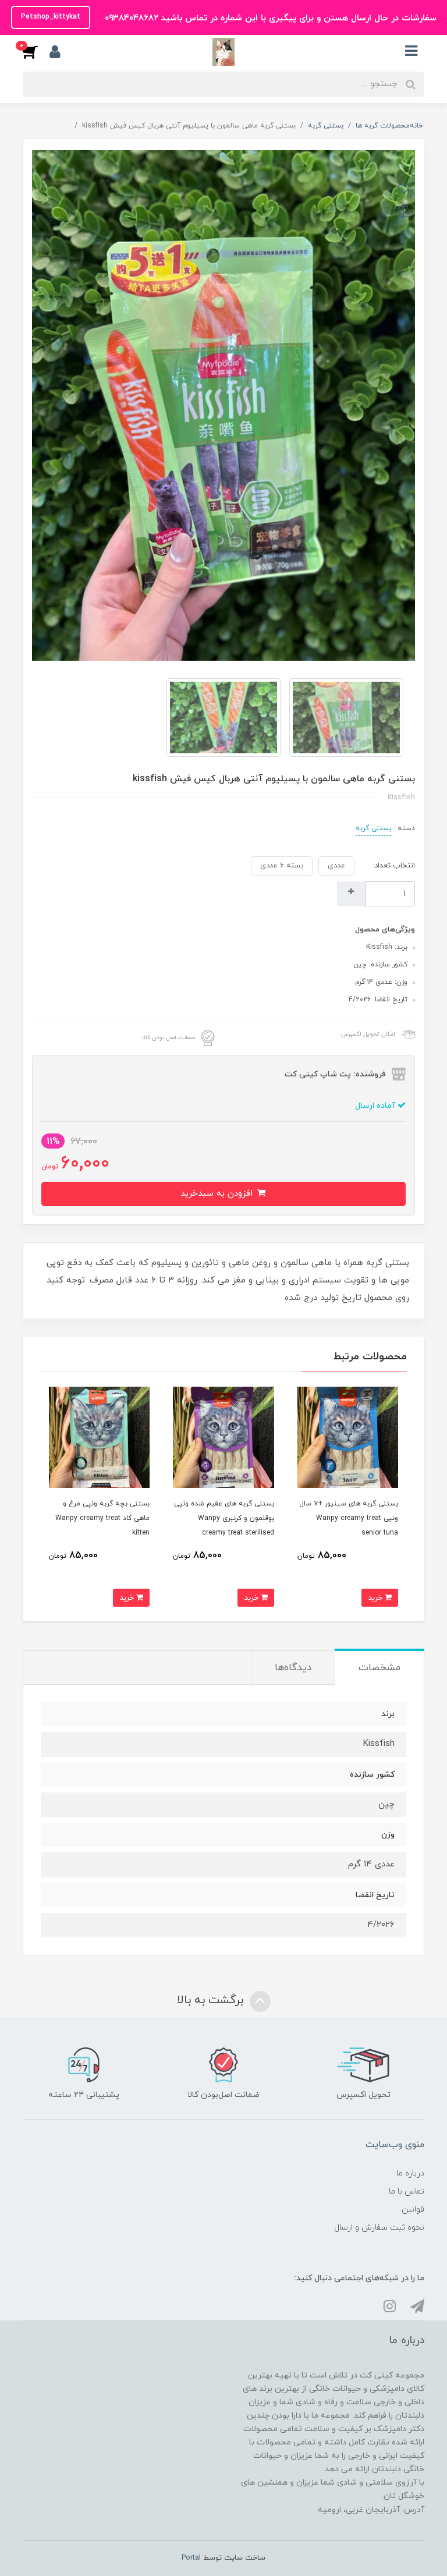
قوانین (413, 2210)
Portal (191, 2558)
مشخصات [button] (379, 1668)
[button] (36, 52)
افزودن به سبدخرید (218, 1194)
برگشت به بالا (212, 2001)
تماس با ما (407, 2191)
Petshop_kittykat (51, 17)
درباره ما (410, 2173)
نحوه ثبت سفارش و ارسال (379, 2228)
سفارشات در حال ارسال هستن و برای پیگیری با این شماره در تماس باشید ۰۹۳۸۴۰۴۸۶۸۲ (269, 18)
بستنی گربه (373, 828)
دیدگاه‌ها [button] (293, 1668)
